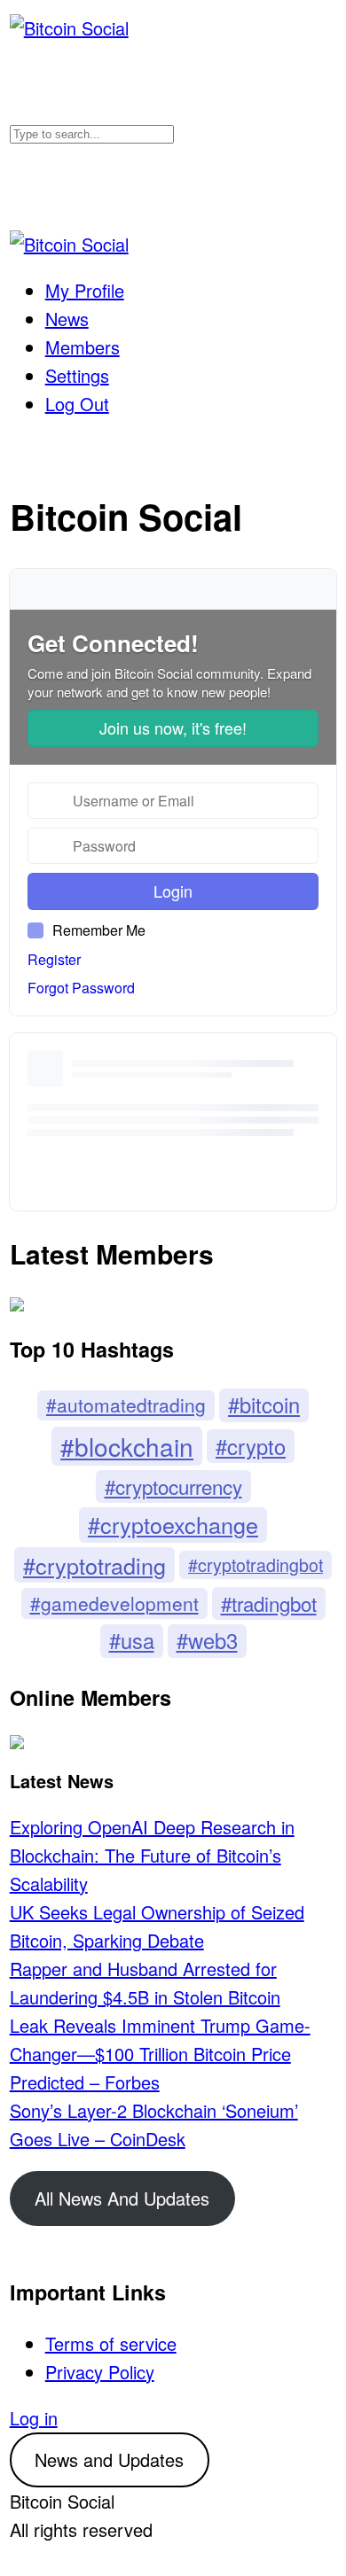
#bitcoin (264, 1405)
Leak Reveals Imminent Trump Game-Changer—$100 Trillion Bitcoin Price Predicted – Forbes (160, 2054)
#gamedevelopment (114, 1603)
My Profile (85, 290)
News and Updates (109, 2459)
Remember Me (99, 930)
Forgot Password (81, 988)
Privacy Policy (100, 2372)
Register (54, 960)
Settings (77, 375)
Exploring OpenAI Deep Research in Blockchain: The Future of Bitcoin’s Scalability (152, 1855)
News (67, 319)
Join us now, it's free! (173, 728)
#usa (132, 1640)
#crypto (251, 1446)
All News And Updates (122, 2198)
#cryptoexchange (173, 1524)
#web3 (207, 1640)
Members (83, 347)
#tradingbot (269, 1603)
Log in (34, 2418)
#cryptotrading (94, 1565)
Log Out (77, 404)
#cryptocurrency (173, 1486)
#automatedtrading (126, 1405)
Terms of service (111, 2343)
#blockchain (127, 1446)
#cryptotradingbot (256, 1564)
